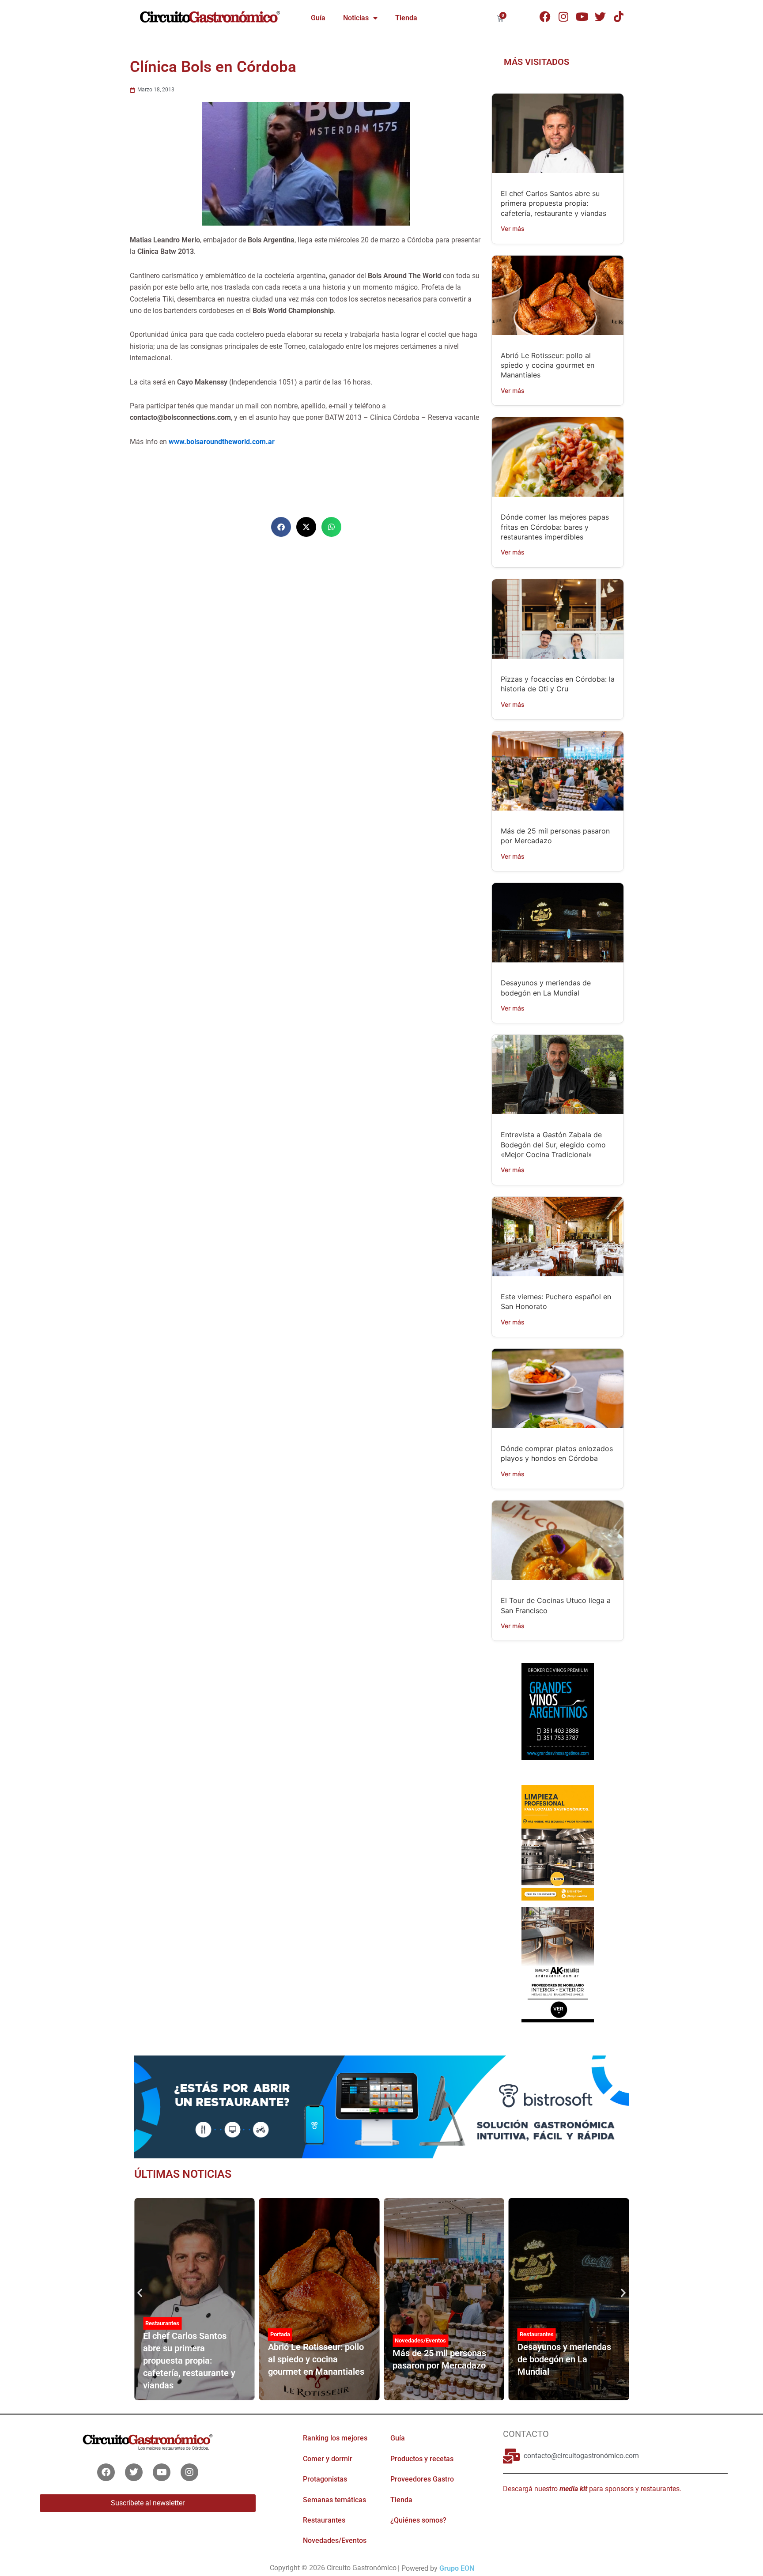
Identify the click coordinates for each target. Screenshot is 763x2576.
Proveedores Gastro (422, 2479)
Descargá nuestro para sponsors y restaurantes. (592, 2489)
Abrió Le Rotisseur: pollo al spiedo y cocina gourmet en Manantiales (548, 365)
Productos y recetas (422, 2459)
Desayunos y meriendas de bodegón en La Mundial (564, 2359)
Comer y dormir (328, 2459)
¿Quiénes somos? (418, 2520)
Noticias (356, 18)
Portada (280, 2334)
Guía (318, 18)
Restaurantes (162, 2323)
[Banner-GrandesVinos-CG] (557, 1711)
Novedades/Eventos (420, 2340)
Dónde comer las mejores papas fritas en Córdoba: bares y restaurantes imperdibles (555, 527)
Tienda (406, 18)
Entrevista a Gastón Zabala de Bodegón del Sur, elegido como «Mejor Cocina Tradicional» (553, 1145)
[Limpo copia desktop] (557, 1842)
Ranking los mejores (335, 2438)
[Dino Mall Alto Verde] (557, 1964)
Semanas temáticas (334, 2500)
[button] (281, 527)
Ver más (513, 228)
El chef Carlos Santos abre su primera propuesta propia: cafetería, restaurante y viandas (553, 203)
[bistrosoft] (381, 2106)
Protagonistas (325, 2479)
